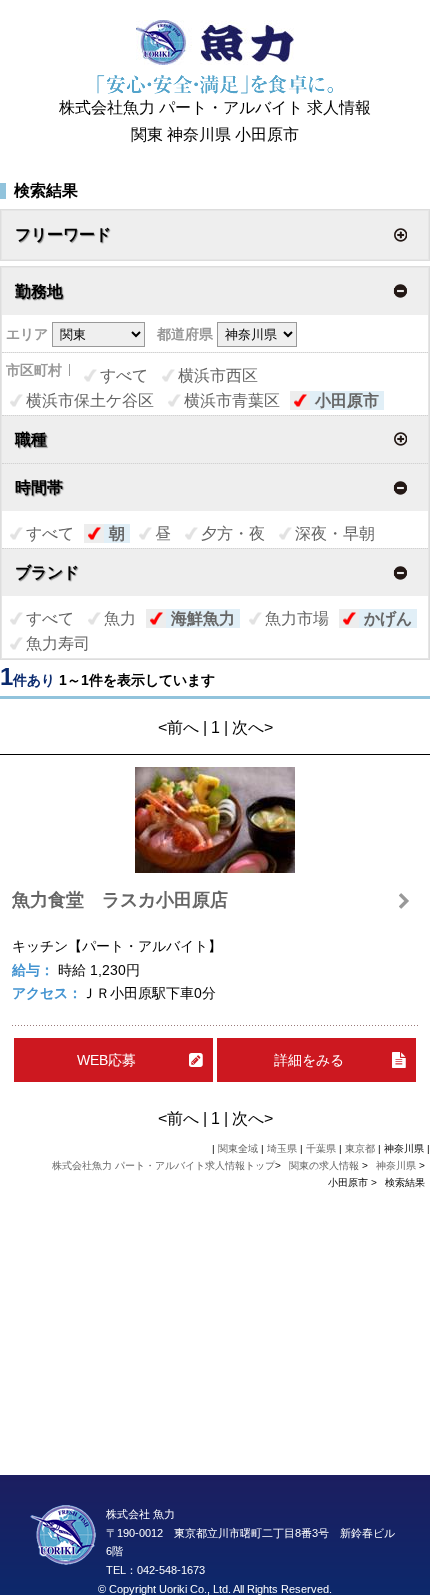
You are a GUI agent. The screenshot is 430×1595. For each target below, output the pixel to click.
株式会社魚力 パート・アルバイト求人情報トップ (163, 1165)
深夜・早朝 (335, 533)
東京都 (360, 1148)
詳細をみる (309, 1060)
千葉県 (321, 1148)
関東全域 (238, 1148)
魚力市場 (297, 618)
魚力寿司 (58, 643)
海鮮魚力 (203, 618)
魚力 (120, 618)
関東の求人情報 (325, 1165)
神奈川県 (396, 1165)
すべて (124, 375)
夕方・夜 (233, 533)
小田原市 (347, 400)
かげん (388, 618)
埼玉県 (282, 1148)
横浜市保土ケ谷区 (90, 400)
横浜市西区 (218, 375)
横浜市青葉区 (232, 400)
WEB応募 (106, 1060)
